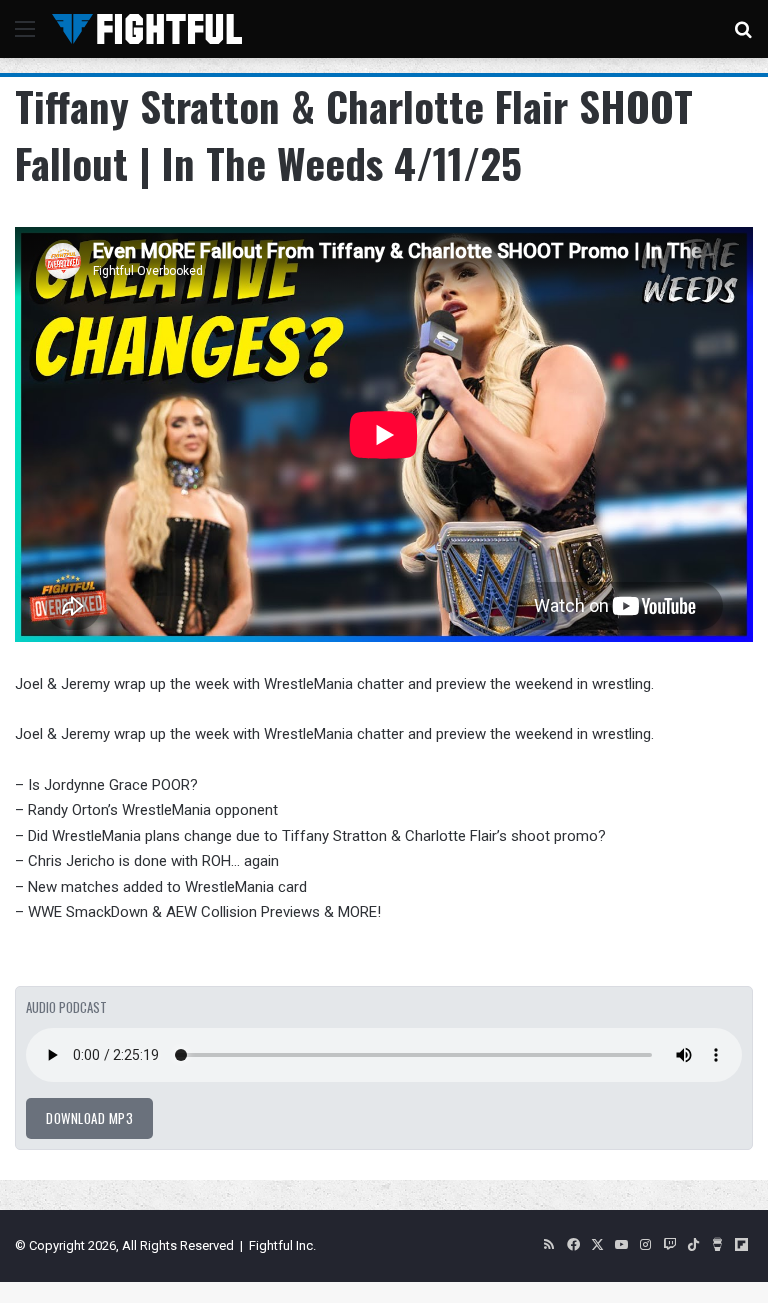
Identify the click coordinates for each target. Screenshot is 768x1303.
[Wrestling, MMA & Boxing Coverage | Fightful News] (147, 29)
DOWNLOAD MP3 (89, 1118)
